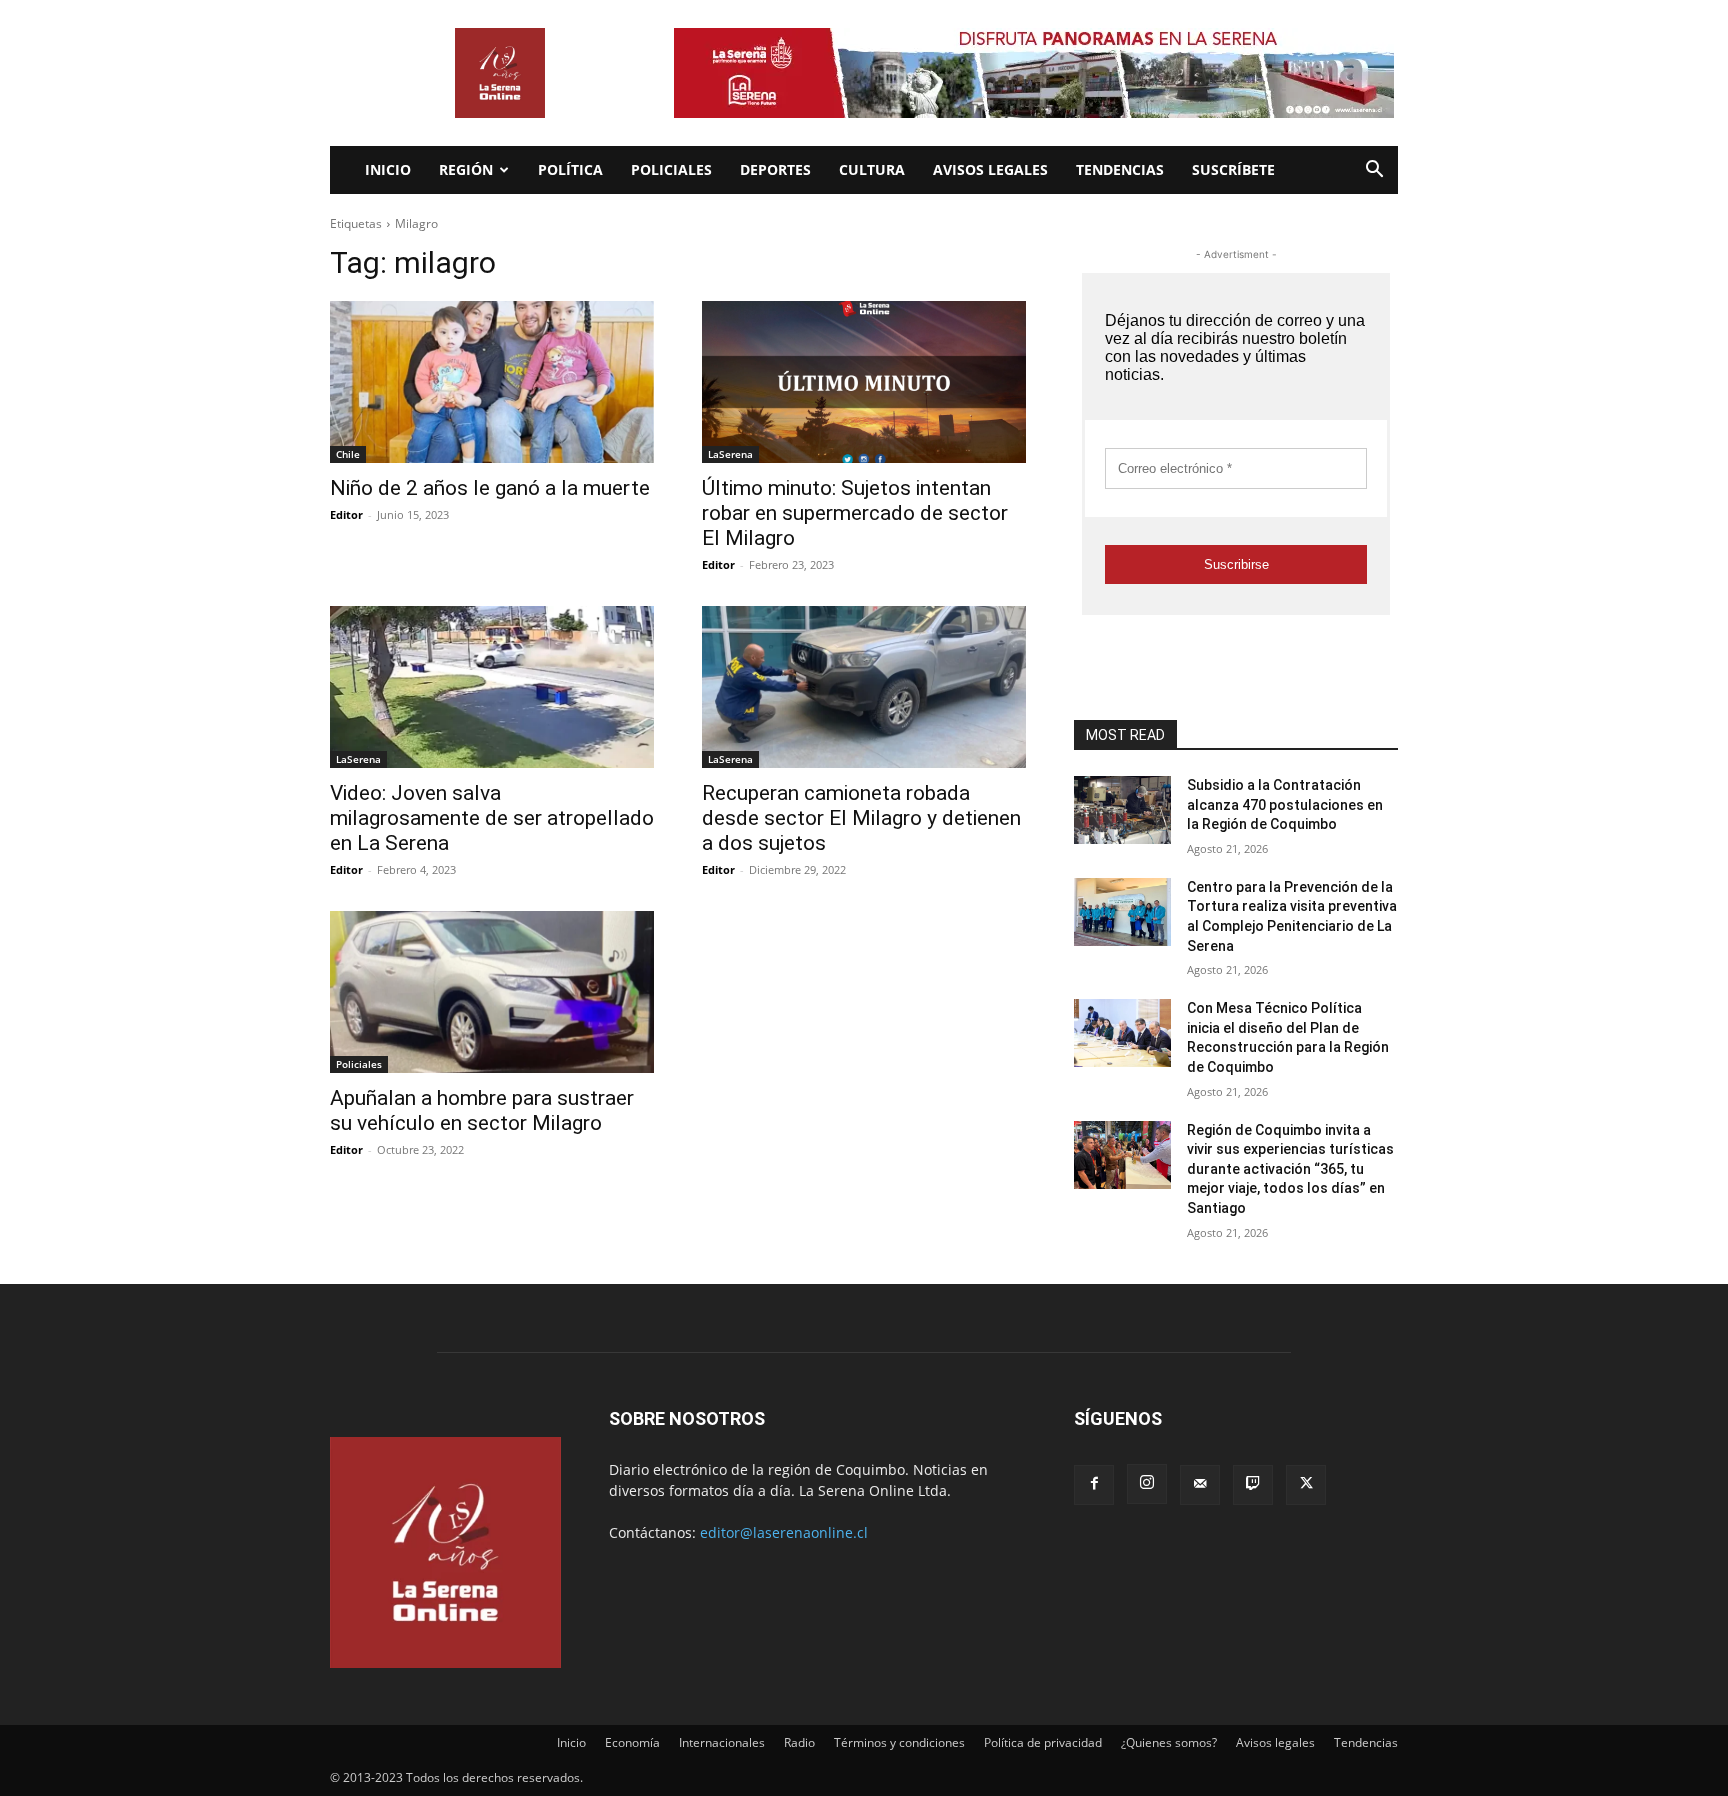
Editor (346, 514)
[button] (1374, 171)
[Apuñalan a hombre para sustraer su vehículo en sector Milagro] (492, 992)
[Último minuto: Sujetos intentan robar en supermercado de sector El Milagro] (864, 382)
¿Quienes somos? (1169, 1742)
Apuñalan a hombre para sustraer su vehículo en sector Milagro (482, 1110)
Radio (799, 1742)
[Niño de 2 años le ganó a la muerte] (492, 382)
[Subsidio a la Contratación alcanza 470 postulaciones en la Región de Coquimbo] (1122, 810)
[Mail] (1200, 1485)
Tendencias (1120, 169)
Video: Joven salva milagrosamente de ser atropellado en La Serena (492, 818)
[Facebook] (1094, 1485)
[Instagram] (1147, 1484)
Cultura (872, 169)
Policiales (671, 169)
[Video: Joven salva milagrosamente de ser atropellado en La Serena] (492, 687)
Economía (632, 1742)
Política (570, 169)
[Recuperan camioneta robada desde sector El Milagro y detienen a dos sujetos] (864, 687)
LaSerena (730, 454)
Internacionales (722, 1742)
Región (466, 169)
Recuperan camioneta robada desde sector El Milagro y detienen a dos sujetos (861, 818)
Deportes (775, 169)
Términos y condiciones (899, 1742)
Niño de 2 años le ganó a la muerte (490, 488)
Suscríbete (1233, 169)
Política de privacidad (1043, 1742)
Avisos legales (990, 169)
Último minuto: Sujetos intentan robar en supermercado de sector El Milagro (855, 513)
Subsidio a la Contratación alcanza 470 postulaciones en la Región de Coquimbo (1285, 804)
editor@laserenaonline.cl (784, 1532)
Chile (348, 454)
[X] (1306, 1485)
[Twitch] (1253, 1485)
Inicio (388, 169)
